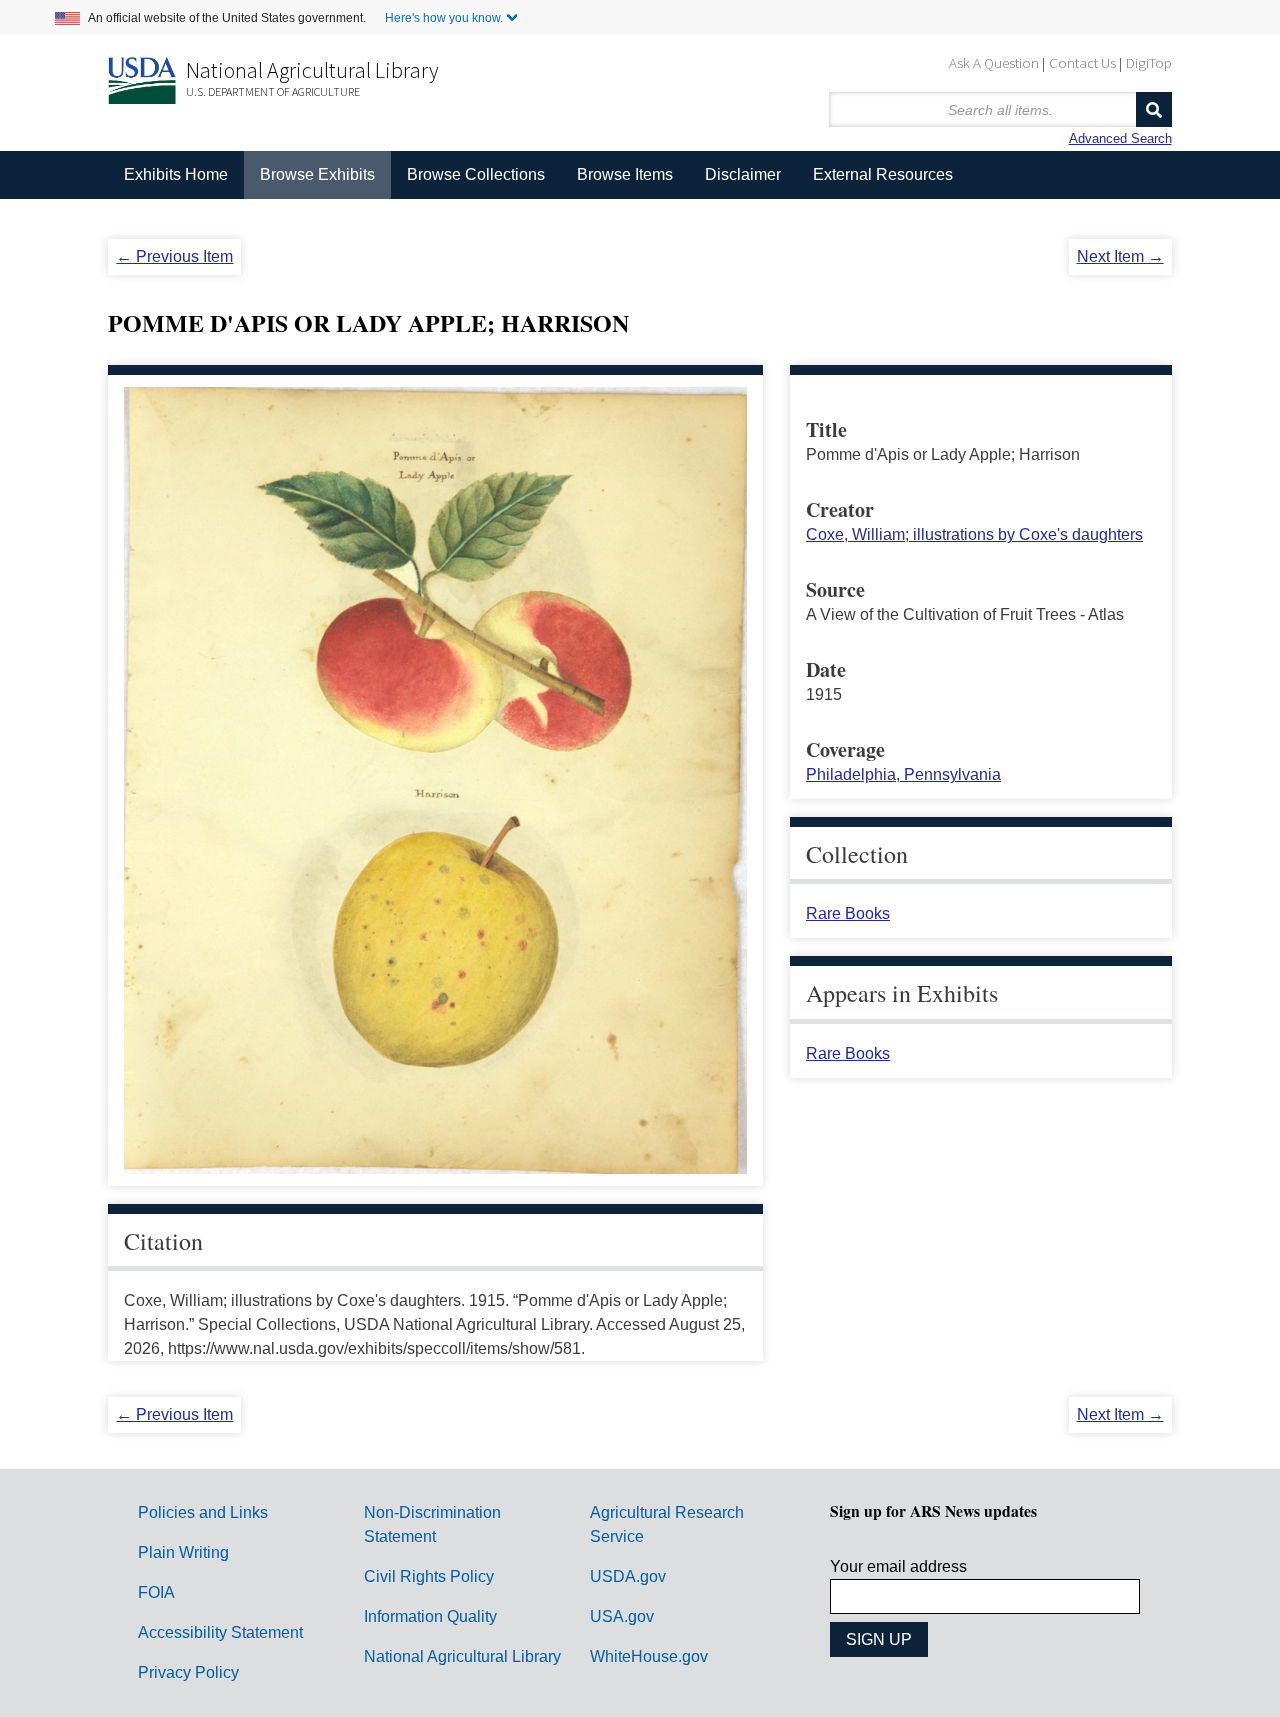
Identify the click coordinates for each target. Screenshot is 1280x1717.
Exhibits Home (176, 174)
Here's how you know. (444, 18)
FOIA (156, 1592)
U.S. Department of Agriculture (273, 91)
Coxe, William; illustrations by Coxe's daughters (974, 534)
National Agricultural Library (312, 70)
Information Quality (430, 1616)
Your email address (898, 1566)
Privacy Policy (188, 1672)
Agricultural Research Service (667, 1524)
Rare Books (848, 913)
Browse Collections (476, 174)
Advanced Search (1120, 138)
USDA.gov (628, 1576)
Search (1154, 109)
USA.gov (622, 1616)
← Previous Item (174, 256)
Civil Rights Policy (429, 1576)
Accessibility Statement (220, 1632)
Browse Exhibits (317, 174)
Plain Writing (183, 1552)
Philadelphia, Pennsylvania (903, 774)
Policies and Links (203, 1512)
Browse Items (625, 174)
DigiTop (1149, 62)
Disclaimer (743, 174)
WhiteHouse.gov (649, 1656)
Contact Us (1082, 62)
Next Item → (1120, 256)
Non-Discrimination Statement (432, 1524)
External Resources (883, 174)
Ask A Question (994, 62)
